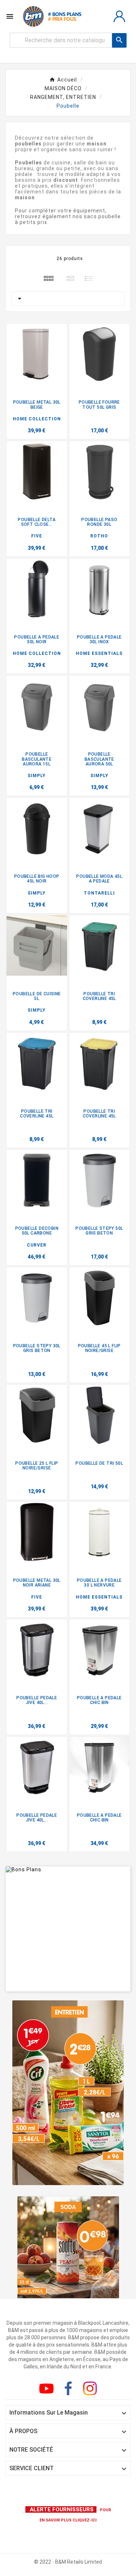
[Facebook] (70, 2390)
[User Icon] (119, 16)
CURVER (37, 1245)
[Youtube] (48, 2390)
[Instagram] (91, 2390)
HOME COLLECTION (37, 419)
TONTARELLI (99, 893)
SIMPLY (37, 776)
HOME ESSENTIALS (99, 653)
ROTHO (99, 536)
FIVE (37, 536)
